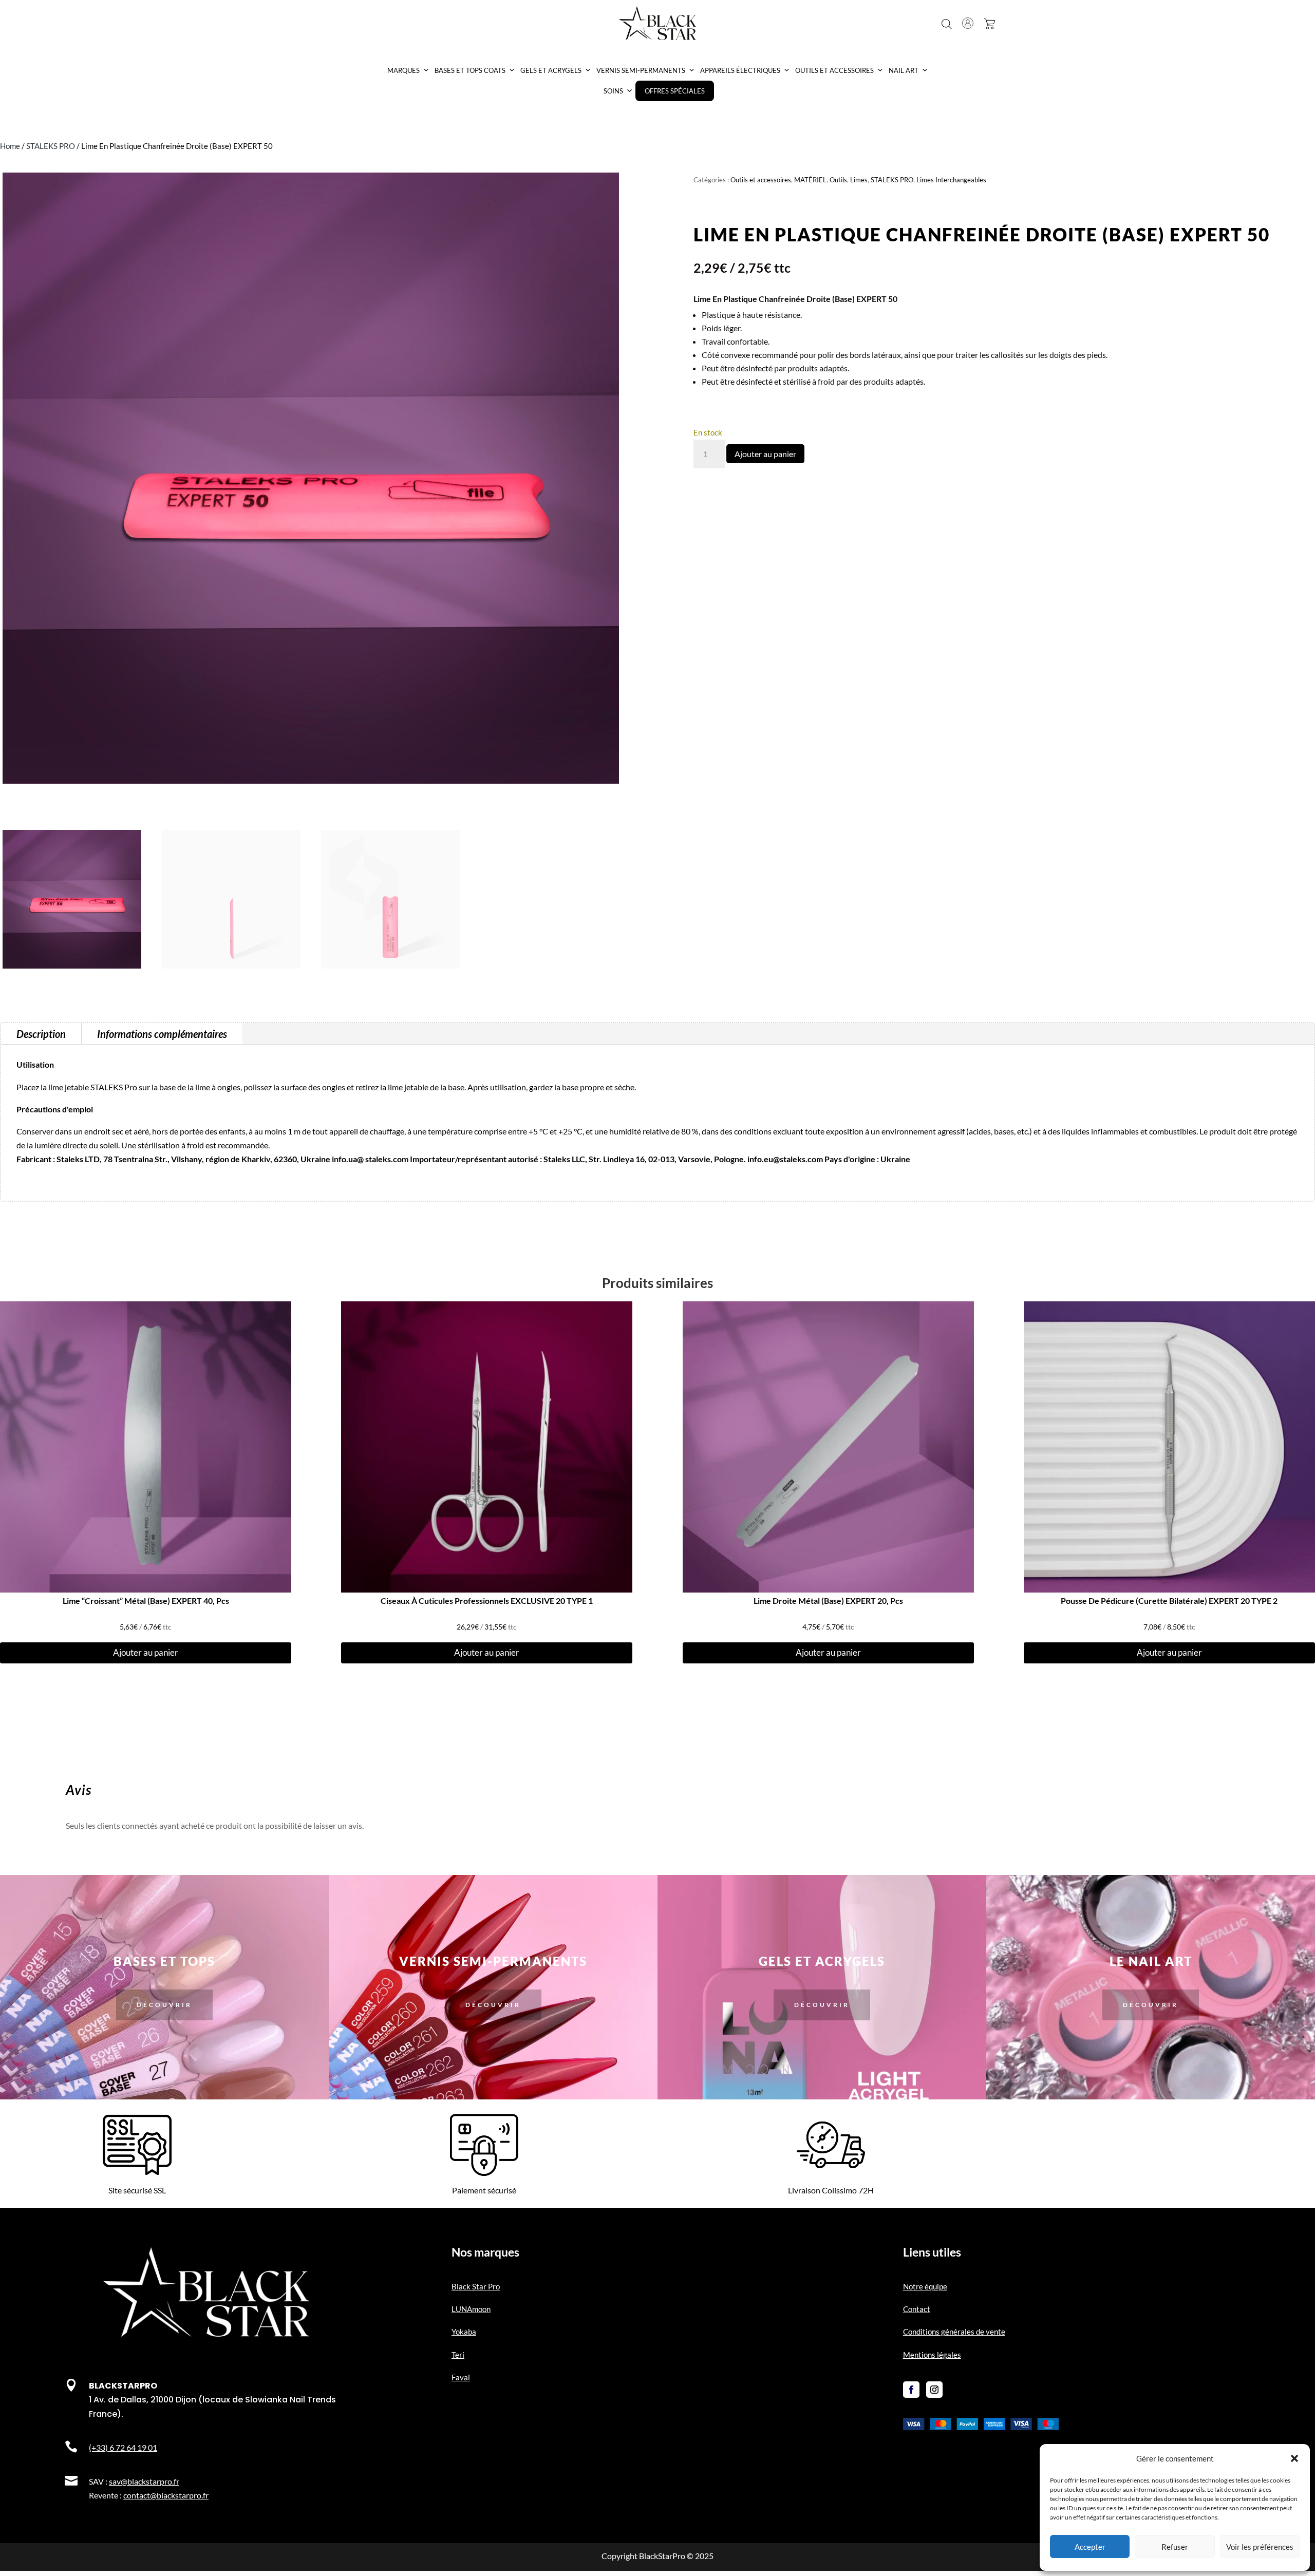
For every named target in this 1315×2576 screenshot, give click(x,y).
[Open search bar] (947, 24)
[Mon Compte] (968, 23)
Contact (917, 2309)
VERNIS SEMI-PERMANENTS (641, 70)
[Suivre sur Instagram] (934, 2390)
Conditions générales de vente (954, 2332)
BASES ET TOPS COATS (470, 70)
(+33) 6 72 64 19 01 (123, 2447)
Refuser (1175, 2547)
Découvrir (164, 2005)
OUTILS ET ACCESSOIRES (834, 70)
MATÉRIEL (810, 180)
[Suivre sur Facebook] (911, 2390)
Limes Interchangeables (951, 180)
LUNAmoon (471, 2309)
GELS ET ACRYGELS (551, 70)
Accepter (1090, 2547)
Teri (458, 2355)
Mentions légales (932, 2355)
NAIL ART (904, 70)
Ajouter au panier (765, 454)
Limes (859, 180)
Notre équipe (925, 2286)
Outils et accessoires (761, 180)
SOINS (613, 91)
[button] (1294, 2458)
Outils (838, 180)
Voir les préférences (1260, 2547)
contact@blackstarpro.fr (166, 2495)
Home (10, 146)
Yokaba (464, 2332)
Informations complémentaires (162, 1034)
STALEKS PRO (51, 146)
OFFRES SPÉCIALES (675, 91)
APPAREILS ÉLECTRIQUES (740, 70)
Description (41, 1034)
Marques (403, 70)
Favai (461, 2377)
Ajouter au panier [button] (146, 1652)
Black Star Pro (476, 2286)
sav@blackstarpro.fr (144, 2481)
